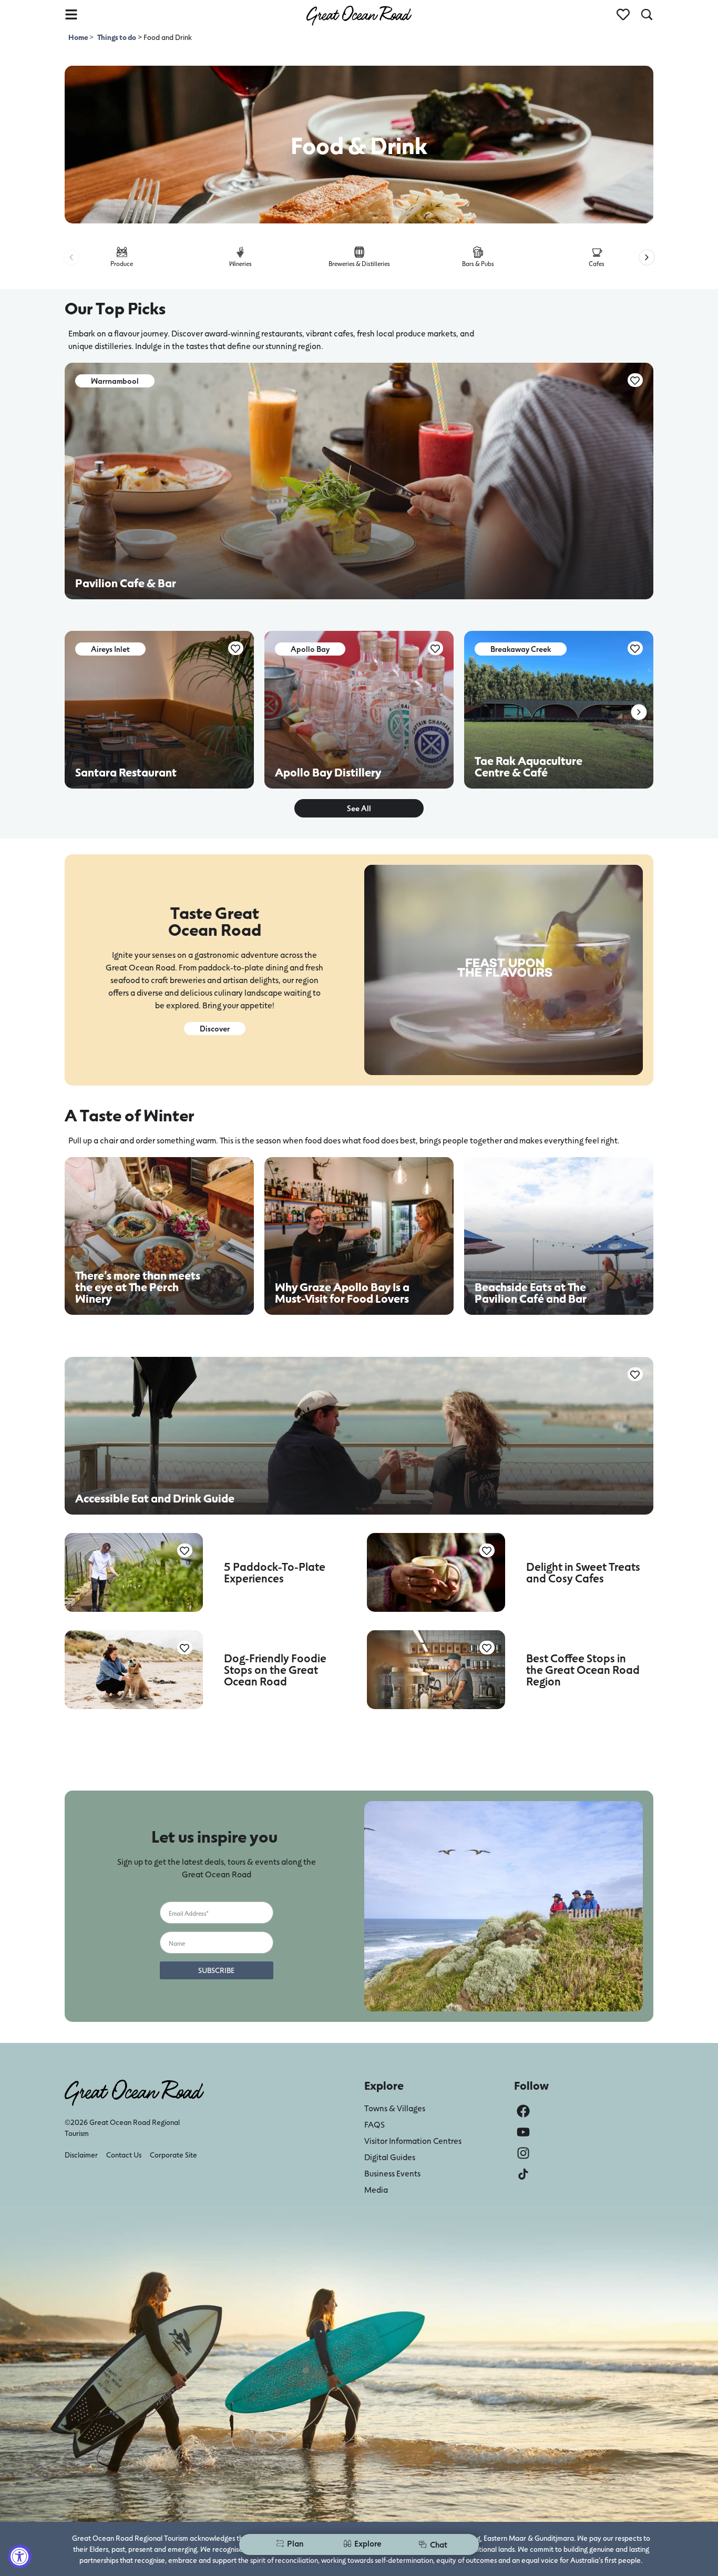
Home (79, 37)
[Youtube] (523, 2132)
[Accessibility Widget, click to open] (20, 2556)
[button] (71, 257)
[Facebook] (523, 2111)
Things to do (117, 37)
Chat (439, 2544)
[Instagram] (523, 2153)
